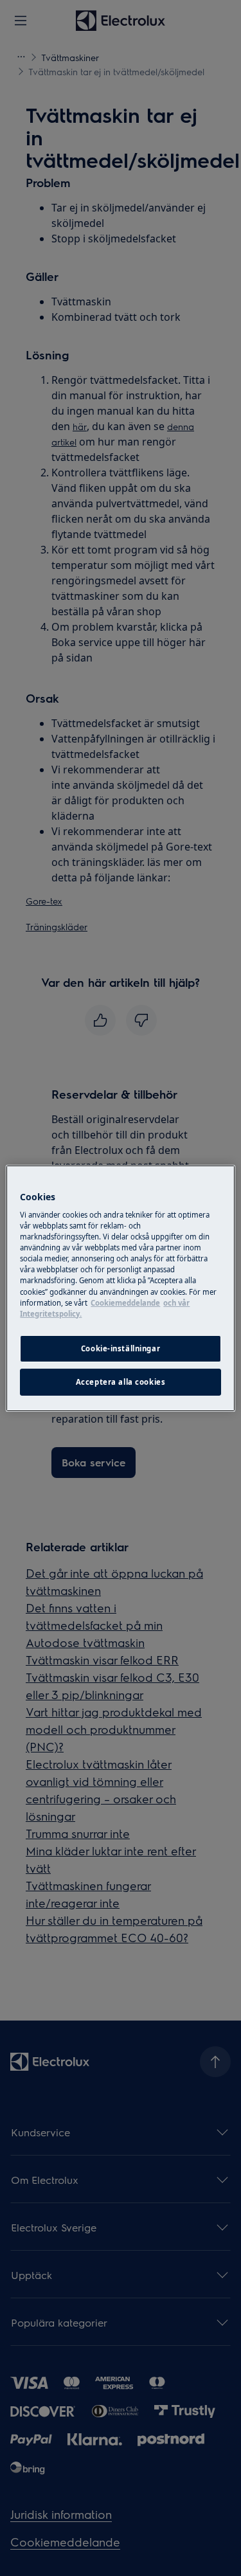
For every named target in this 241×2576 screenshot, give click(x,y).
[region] (120, 1288)
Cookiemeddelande (125, 1303)
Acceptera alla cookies (121, 1382)
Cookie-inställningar (121, 1348)
